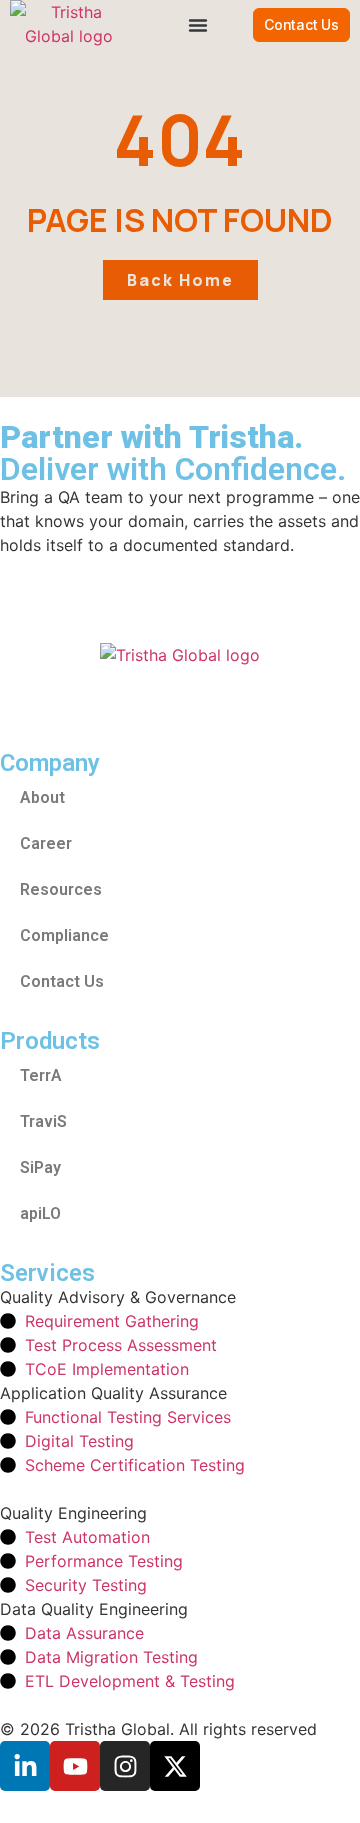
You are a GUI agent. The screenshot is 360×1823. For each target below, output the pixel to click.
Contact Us (62, 981)
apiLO (40, 1213)
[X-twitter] (175, 1766)
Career (46, 843)
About (42, 797)
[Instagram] (125, 1766)
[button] (198, 25)
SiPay (40, 1167)
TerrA (41, 1075)
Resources (61, 889)
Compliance (64, 935)
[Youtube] (75, 1766)
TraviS (43, 1121)
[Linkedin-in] (25, 1766)
